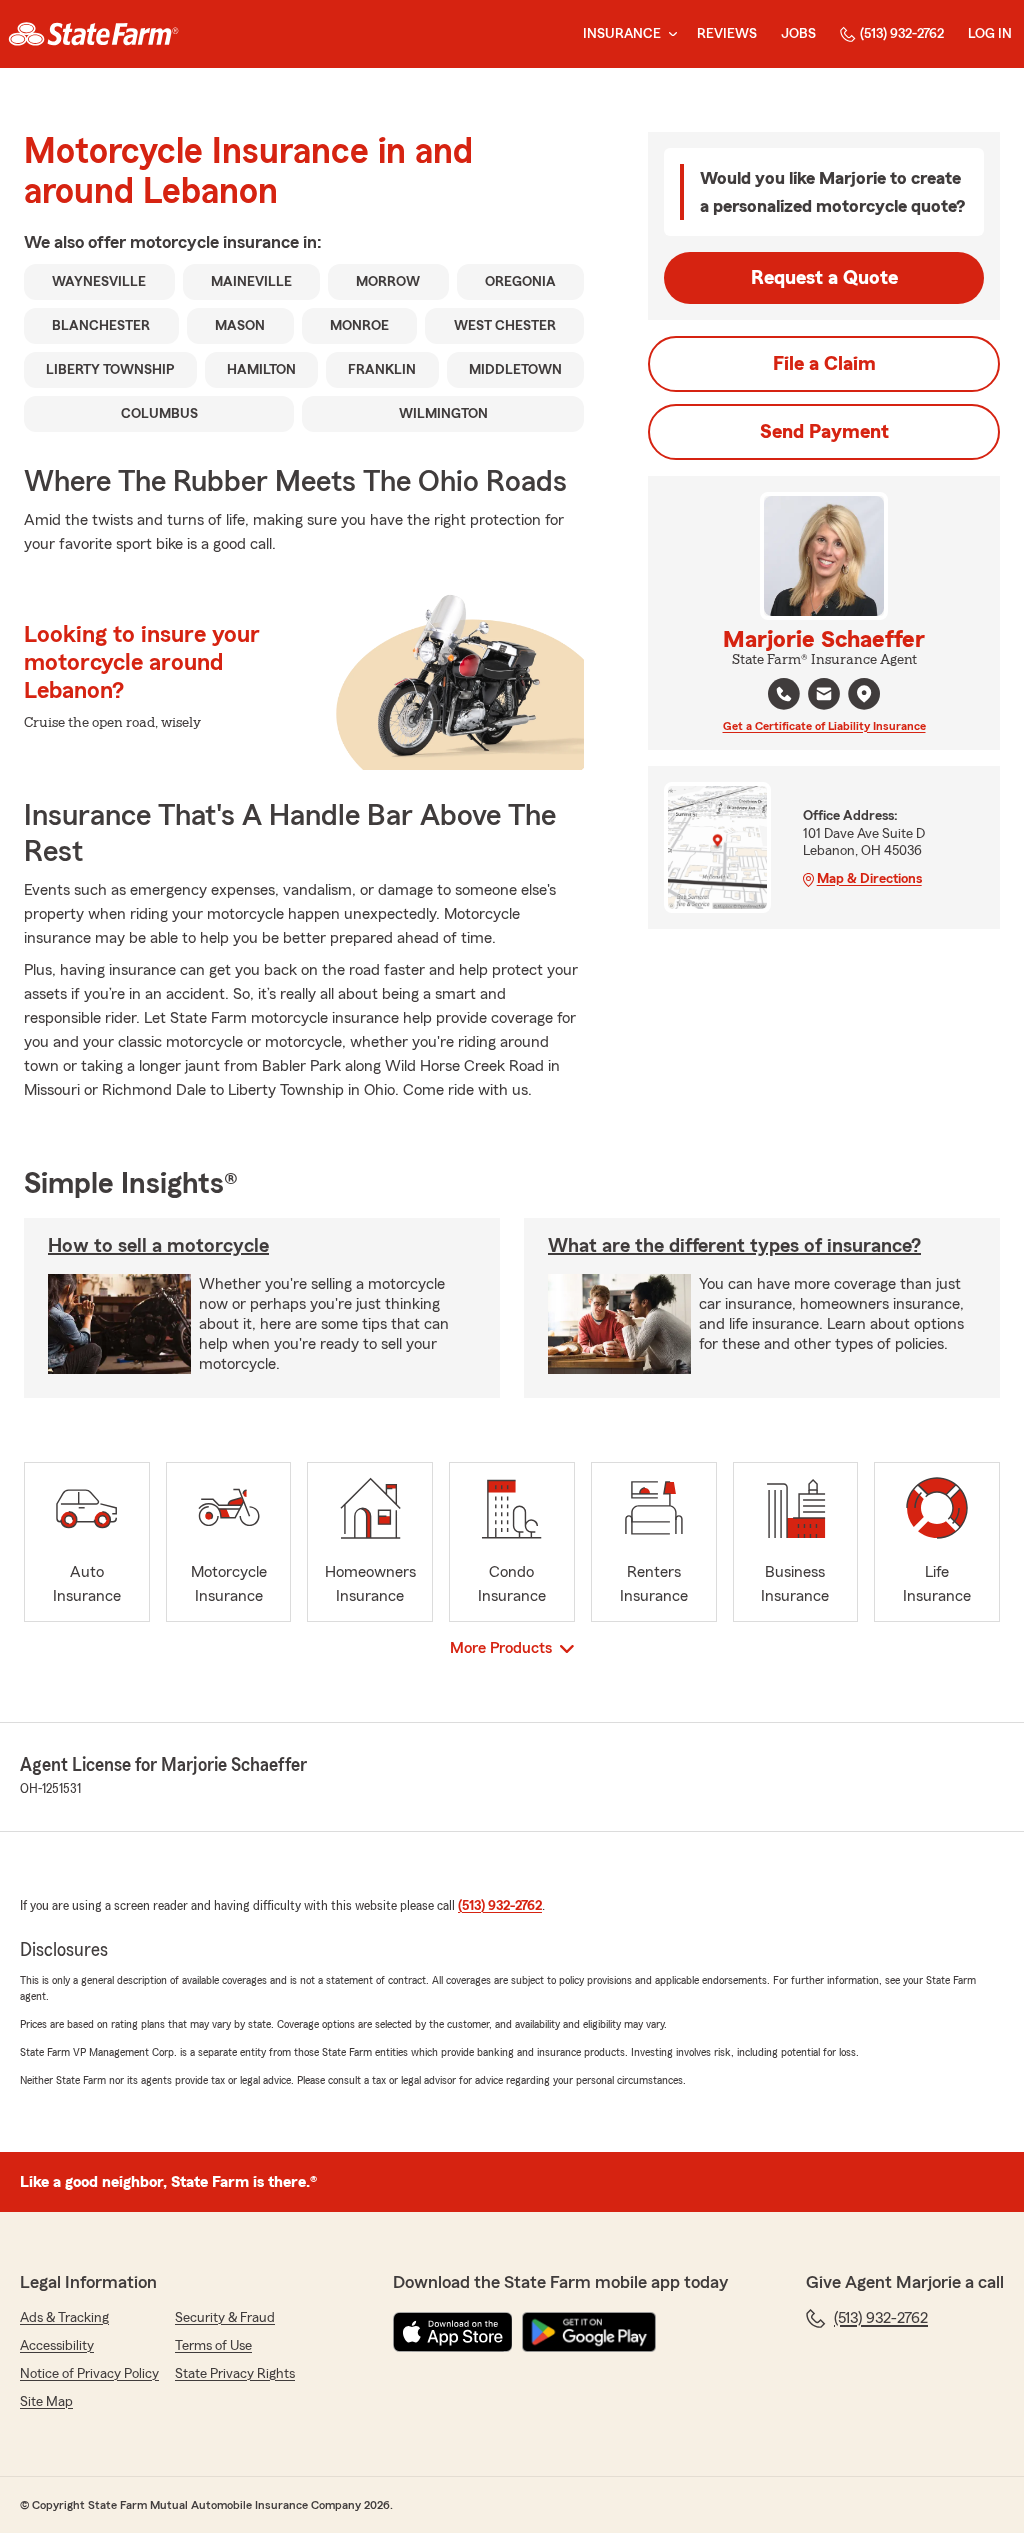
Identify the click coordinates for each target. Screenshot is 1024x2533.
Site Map (46, 2402)
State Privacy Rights (235, 2374)
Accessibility (57, 2346)
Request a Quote (824, 278)
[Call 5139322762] (784, 694)
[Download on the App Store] (453, 2332)
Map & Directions (869, 879)
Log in (990, 34)
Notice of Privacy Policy (89, 2374)
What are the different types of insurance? (734, 1246)
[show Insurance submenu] (669, 34)
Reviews (727, 34)
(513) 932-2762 (902, 34)
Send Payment (824, 432)
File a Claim (824, 364)
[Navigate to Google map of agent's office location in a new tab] (864, 694)
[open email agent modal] (824, 696)
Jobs (798, 34)
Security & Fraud (225, 2318)
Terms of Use (213, 2346)
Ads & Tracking (64, 2318)
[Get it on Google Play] (589, 2332)
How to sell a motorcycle (158, 1246)
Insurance (622, 34)
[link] (93, 34)
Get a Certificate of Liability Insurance (824, 726)
